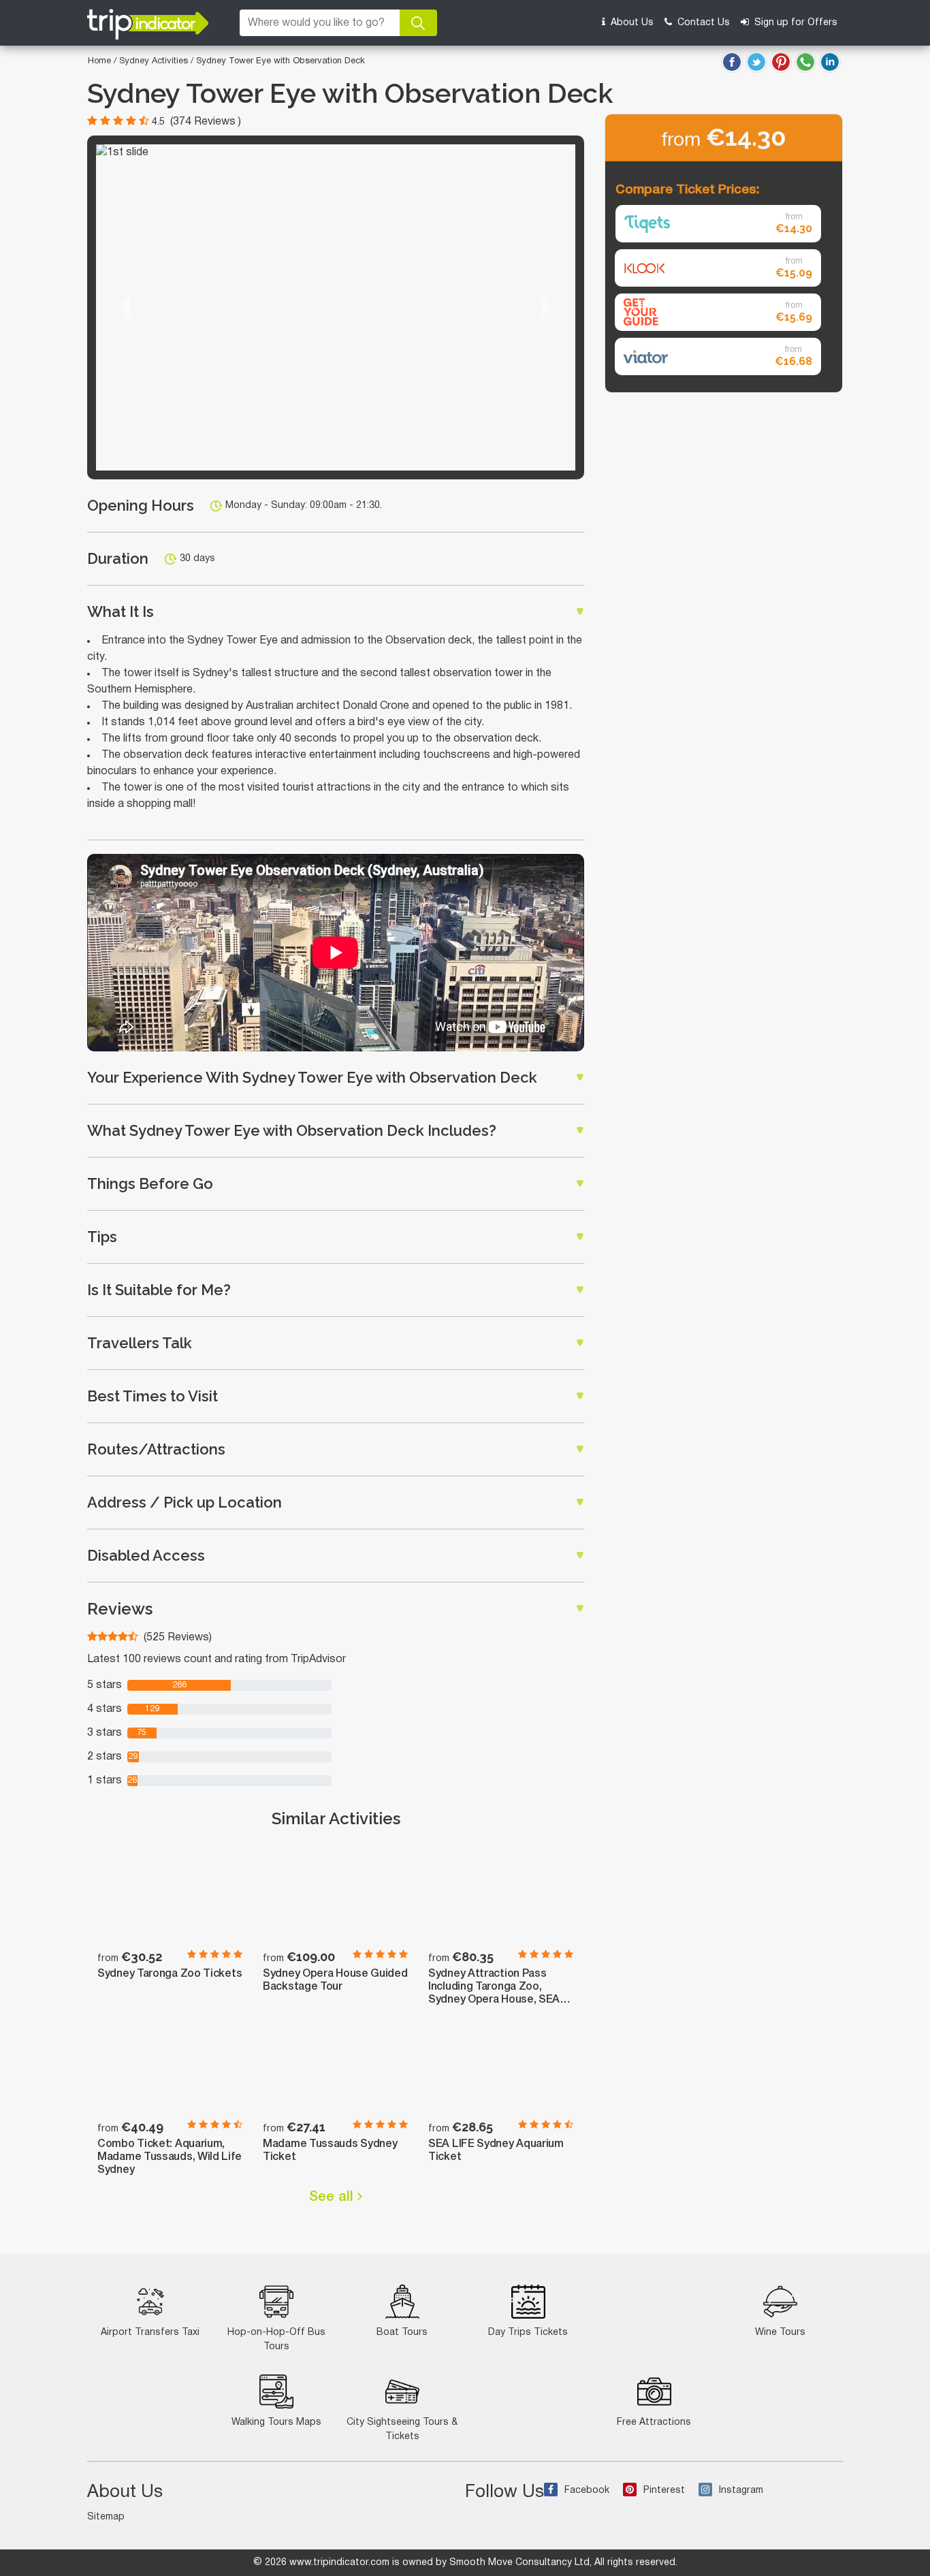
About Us (631, 23)
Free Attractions (654, 2422)
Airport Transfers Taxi (150, 2333)
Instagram (741, 2491)
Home (99, 61)
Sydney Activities (155, 61)
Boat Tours (402, 2333)
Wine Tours (780, 2333)
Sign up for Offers (795, 23)
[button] (125, 307)
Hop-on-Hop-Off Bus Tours (276, 2340)
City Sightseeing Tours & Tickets (402, 2430)
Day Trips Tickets (528, 2333)
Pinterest (664, 2491)
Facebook (587, 2491)
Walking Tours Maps (276, 2422)
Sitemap (106, 2517)
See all (333, 2197)
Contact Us (702, 23)
